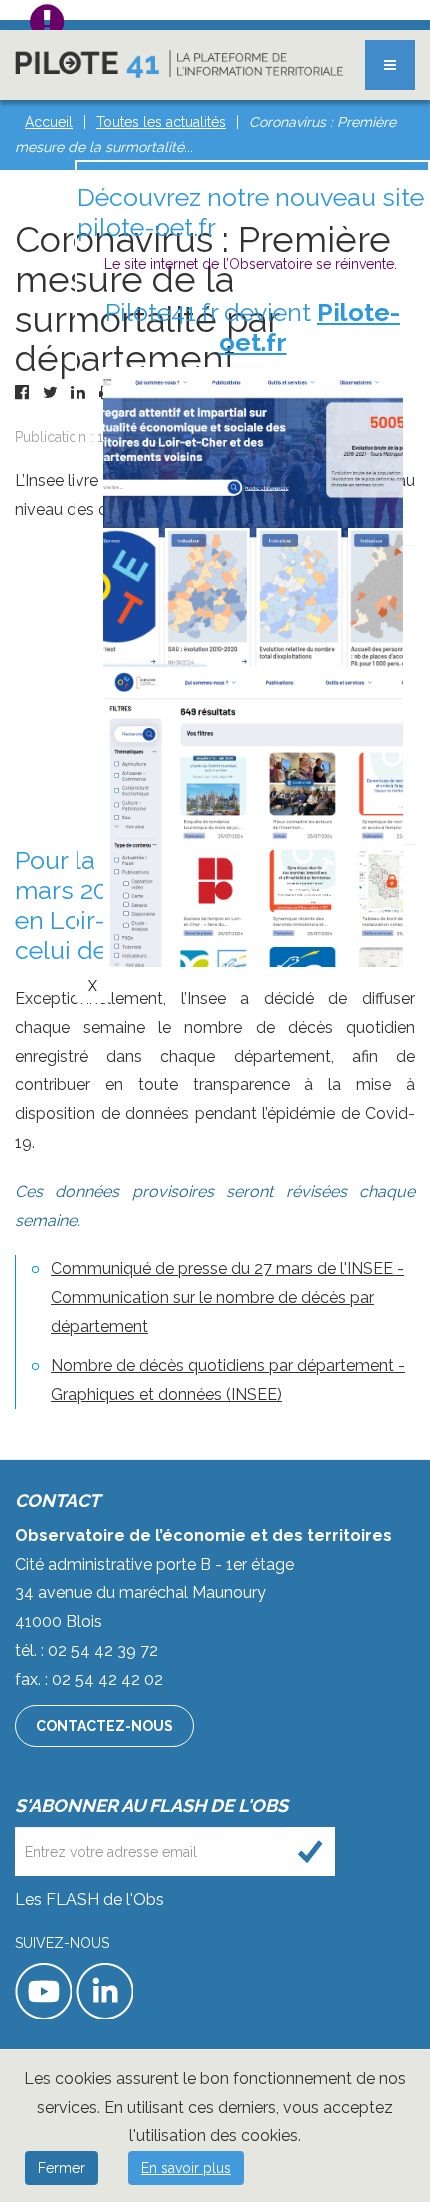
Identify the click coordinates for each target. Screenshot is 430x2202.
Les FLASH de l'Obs (89, 1899)
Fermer (61, 2168)
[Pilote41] (179, 64)
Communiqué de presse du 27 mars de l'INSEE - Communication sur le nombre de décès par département (227, 1297)
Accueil (49, 122)
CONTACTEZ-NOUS (104, 1726)
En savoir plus (186, 2168)
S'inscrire (310, 1851)
